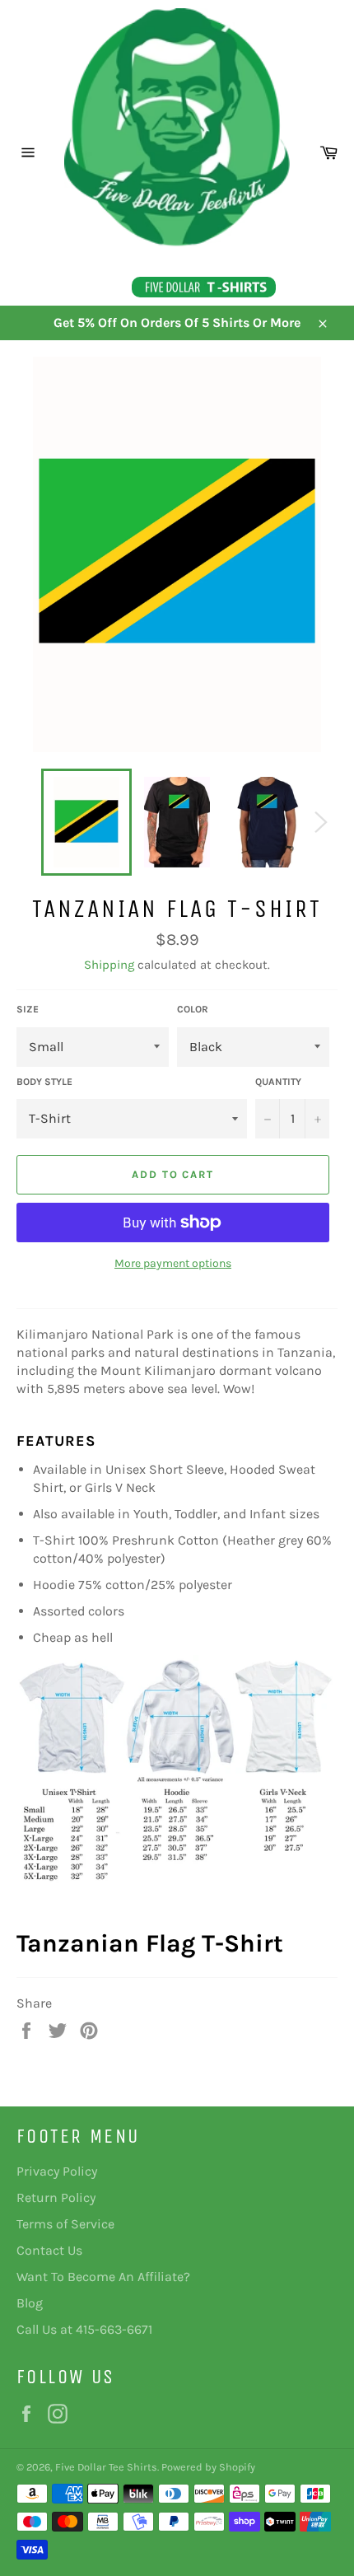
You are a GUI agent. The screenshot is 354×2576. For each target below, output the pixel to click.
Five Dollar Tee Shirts (106, 2467)
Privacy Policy (57, 2171)
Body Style (44, 1082)
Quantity (278, 1082)
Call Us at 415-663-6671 (84, 2329)
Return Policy (56, 2197)
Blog (30, 2303)
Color (193, 1009)
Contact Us (49, 2250)
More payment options (173, 1263)
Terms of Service (65, 2224)
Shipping (109, 965)
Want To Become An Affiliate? (103, 2277)
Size (28, 1009)
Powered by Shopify (208, 2467)
